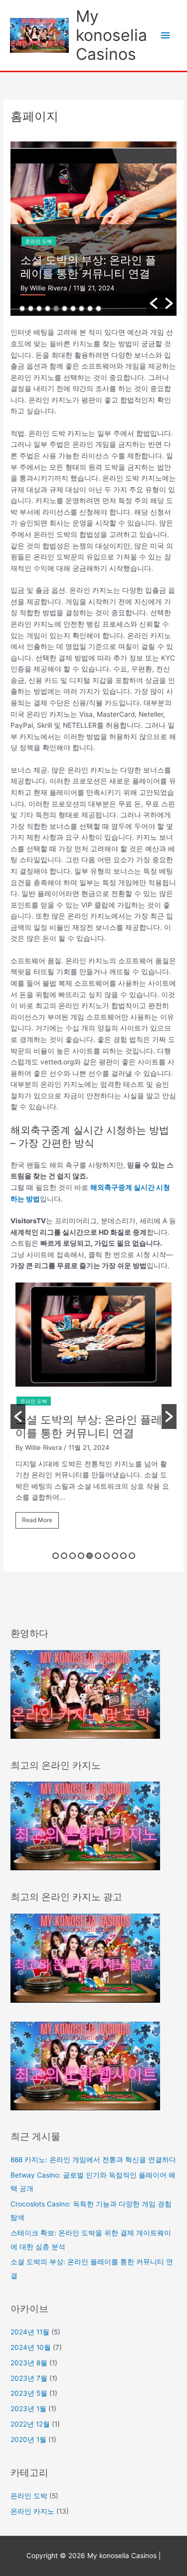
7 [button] (73, 309)
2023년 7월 (29, 2378)
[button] (154, 303)
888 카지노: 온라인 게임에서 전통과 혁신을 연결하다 (93, 2160)
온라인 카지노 (32, 2511)
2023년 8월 (29, 2363)
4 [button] (48, 309)
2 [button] (31, 309)
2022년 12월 (30, 2424)
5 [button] (56, 309)
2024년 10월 (31, 2347)
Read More (37, 1520)
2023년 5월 (29, 2393)
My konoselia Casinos (111, 35)
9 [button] (90, 309)
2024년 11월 (30, 2332)
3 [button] (39, 309)
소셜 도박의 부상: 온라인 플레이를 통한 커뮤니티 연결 (89, 1426)
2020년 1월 (28, 2440)
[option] (93, 1410)
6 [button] (65, 309)
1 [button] (22, 309)
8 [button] (82, 309)
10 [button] (98, 309)
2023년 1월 (28, 2409)
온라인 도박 (78, 228)
